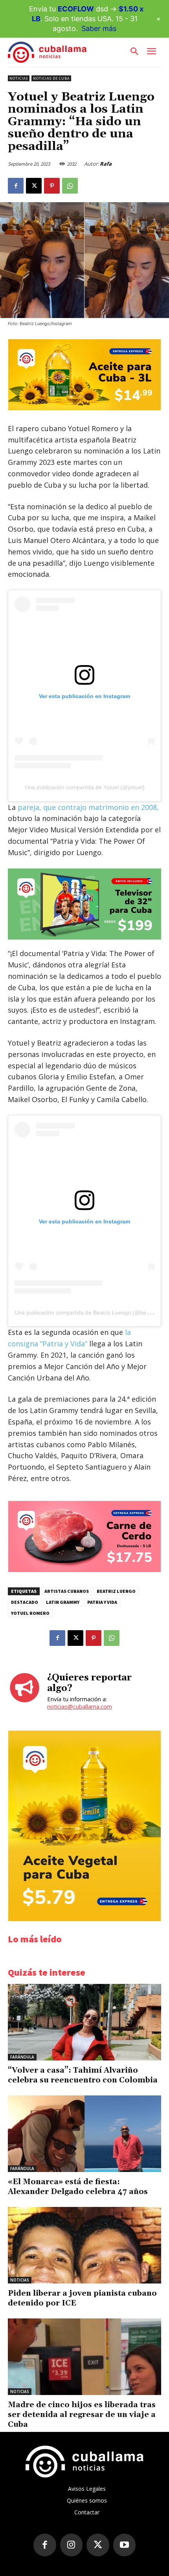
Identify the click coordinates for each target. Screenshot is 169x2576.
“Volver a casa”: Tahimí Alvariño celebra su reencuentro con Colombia (83, 2075)
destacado (25, 1602)
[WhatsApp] (70, 186)
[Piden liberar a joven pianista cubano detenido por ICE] (84, 2245)
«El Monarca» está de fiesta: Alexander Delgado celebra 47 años (78, 2187)
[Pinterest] (52, 186)
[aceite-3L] (84, 408)
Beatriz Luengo (116, 1591)
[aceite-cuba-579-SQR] (84, 1919)
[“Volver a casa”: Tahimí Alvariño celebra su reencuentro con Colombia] (84, 2022)
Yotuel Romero (30, 1613)
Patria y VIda (102, 1602)
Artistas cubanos (67, 1591)
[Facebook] (16, 186)
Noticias (19, 78)
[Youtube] (125, 2545)
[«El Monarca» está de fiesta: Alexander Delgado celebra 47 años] (84, 2134)
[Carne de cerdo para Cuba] (84, 1570)
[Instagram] (72, 2545)
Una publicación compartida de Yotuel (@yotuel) (85, 787)
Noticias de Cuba (51, 78)
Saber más (99, 28)
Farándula (22, 2057)
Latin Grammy (63, 1602)
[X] (34, 186)
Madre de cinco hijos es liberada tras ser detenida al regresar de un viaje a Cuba (82, 2415)
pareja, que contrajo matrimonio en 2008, (87, 807)
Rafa (106, 164)
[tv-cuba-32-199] (84, 904)
